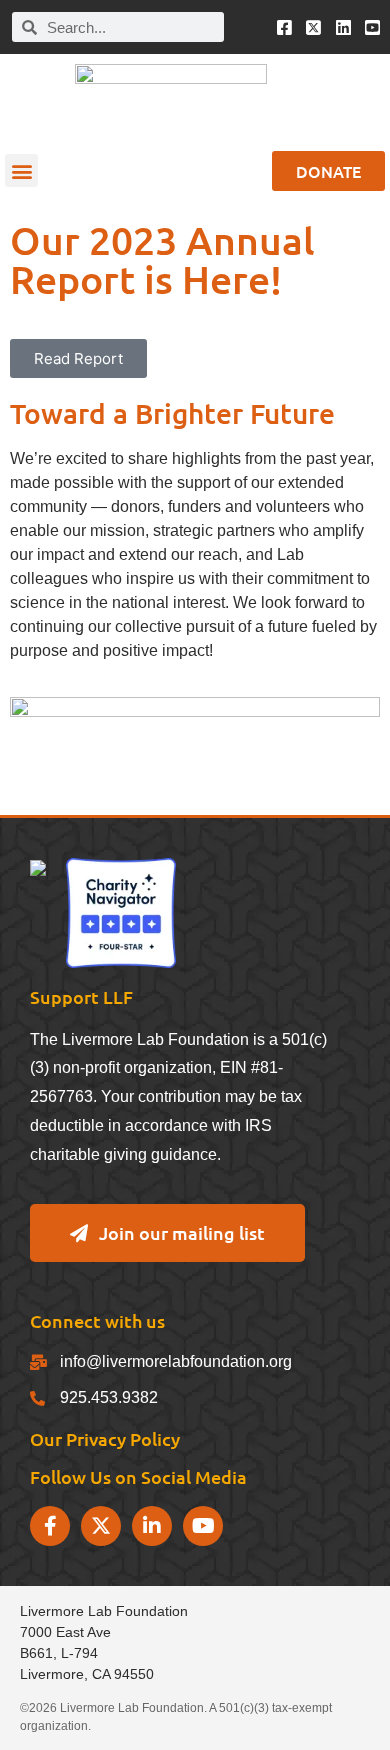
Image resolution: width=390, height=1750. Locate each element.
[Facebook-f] (50, 1526)
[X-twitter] (101, 1526)
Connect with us (97, 1320)
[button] (21, 170)
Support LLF (81, 996)
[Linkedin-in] (152, 1526)
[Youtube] (203, 1526)
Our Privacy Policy (105, 1438)
